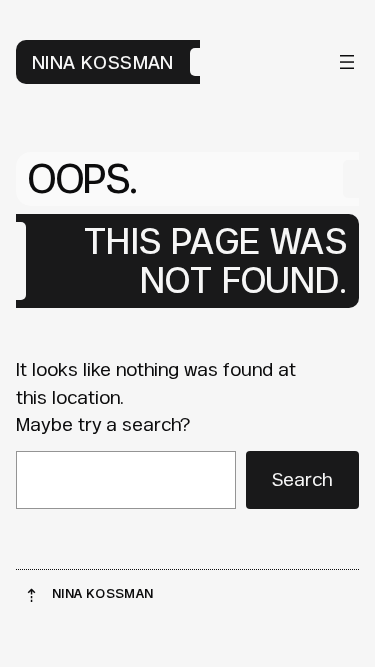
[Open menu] (347, 62)
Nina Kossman (103, 62)
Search (302, 479)
